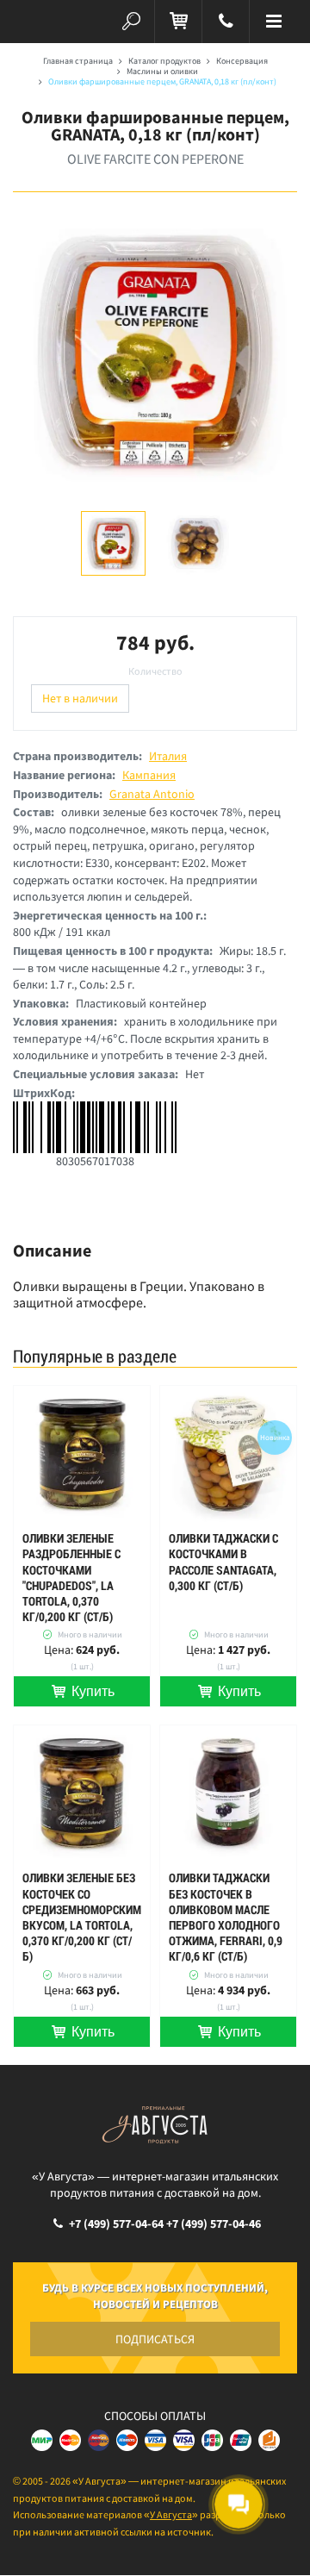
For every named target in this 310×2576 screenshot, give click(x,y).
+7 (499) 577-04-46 (214, 2224)
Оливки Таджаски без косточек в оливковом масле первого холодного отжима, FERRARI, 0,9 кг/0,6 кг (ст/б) (226, 1917)
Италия (168, 756)
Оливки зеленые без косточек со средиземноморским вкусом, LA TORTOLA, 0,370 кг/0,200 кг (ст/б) (82, 1917)
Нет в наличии (80, 698)
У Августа (171, 2514)
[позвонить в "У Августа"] (226, 22)
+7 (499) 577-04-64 (116, 2224)
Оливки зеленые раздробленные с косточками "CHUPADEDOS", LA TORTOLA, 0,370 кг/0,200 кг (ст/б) (71, 1578)
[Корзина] (178, 22)
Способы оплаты (155, 2416)
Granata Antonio (152, 794)
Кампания (149, 775)
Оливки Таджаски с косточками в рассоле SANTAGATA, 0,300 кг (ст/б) (223, 1562)
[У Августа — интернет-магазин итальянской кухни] (37, 22)
